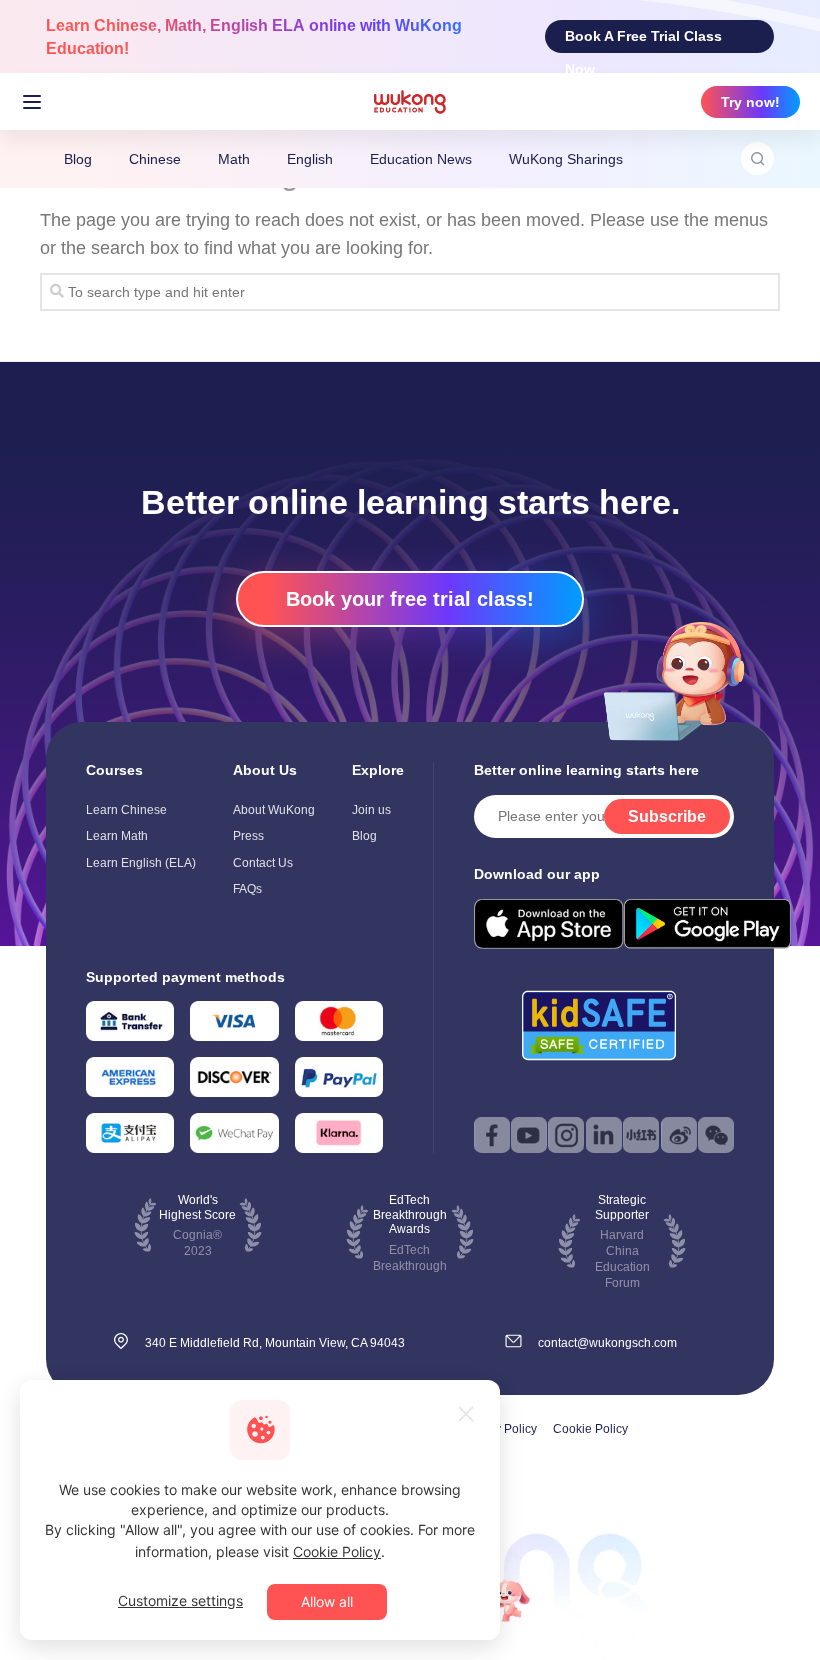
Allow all (327, 1601)
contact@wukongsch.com (607, 1343)
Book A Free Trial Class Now (643, 40)
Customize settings (180, 1600)
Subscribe (667, 816)
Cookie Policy (590, 1429)
